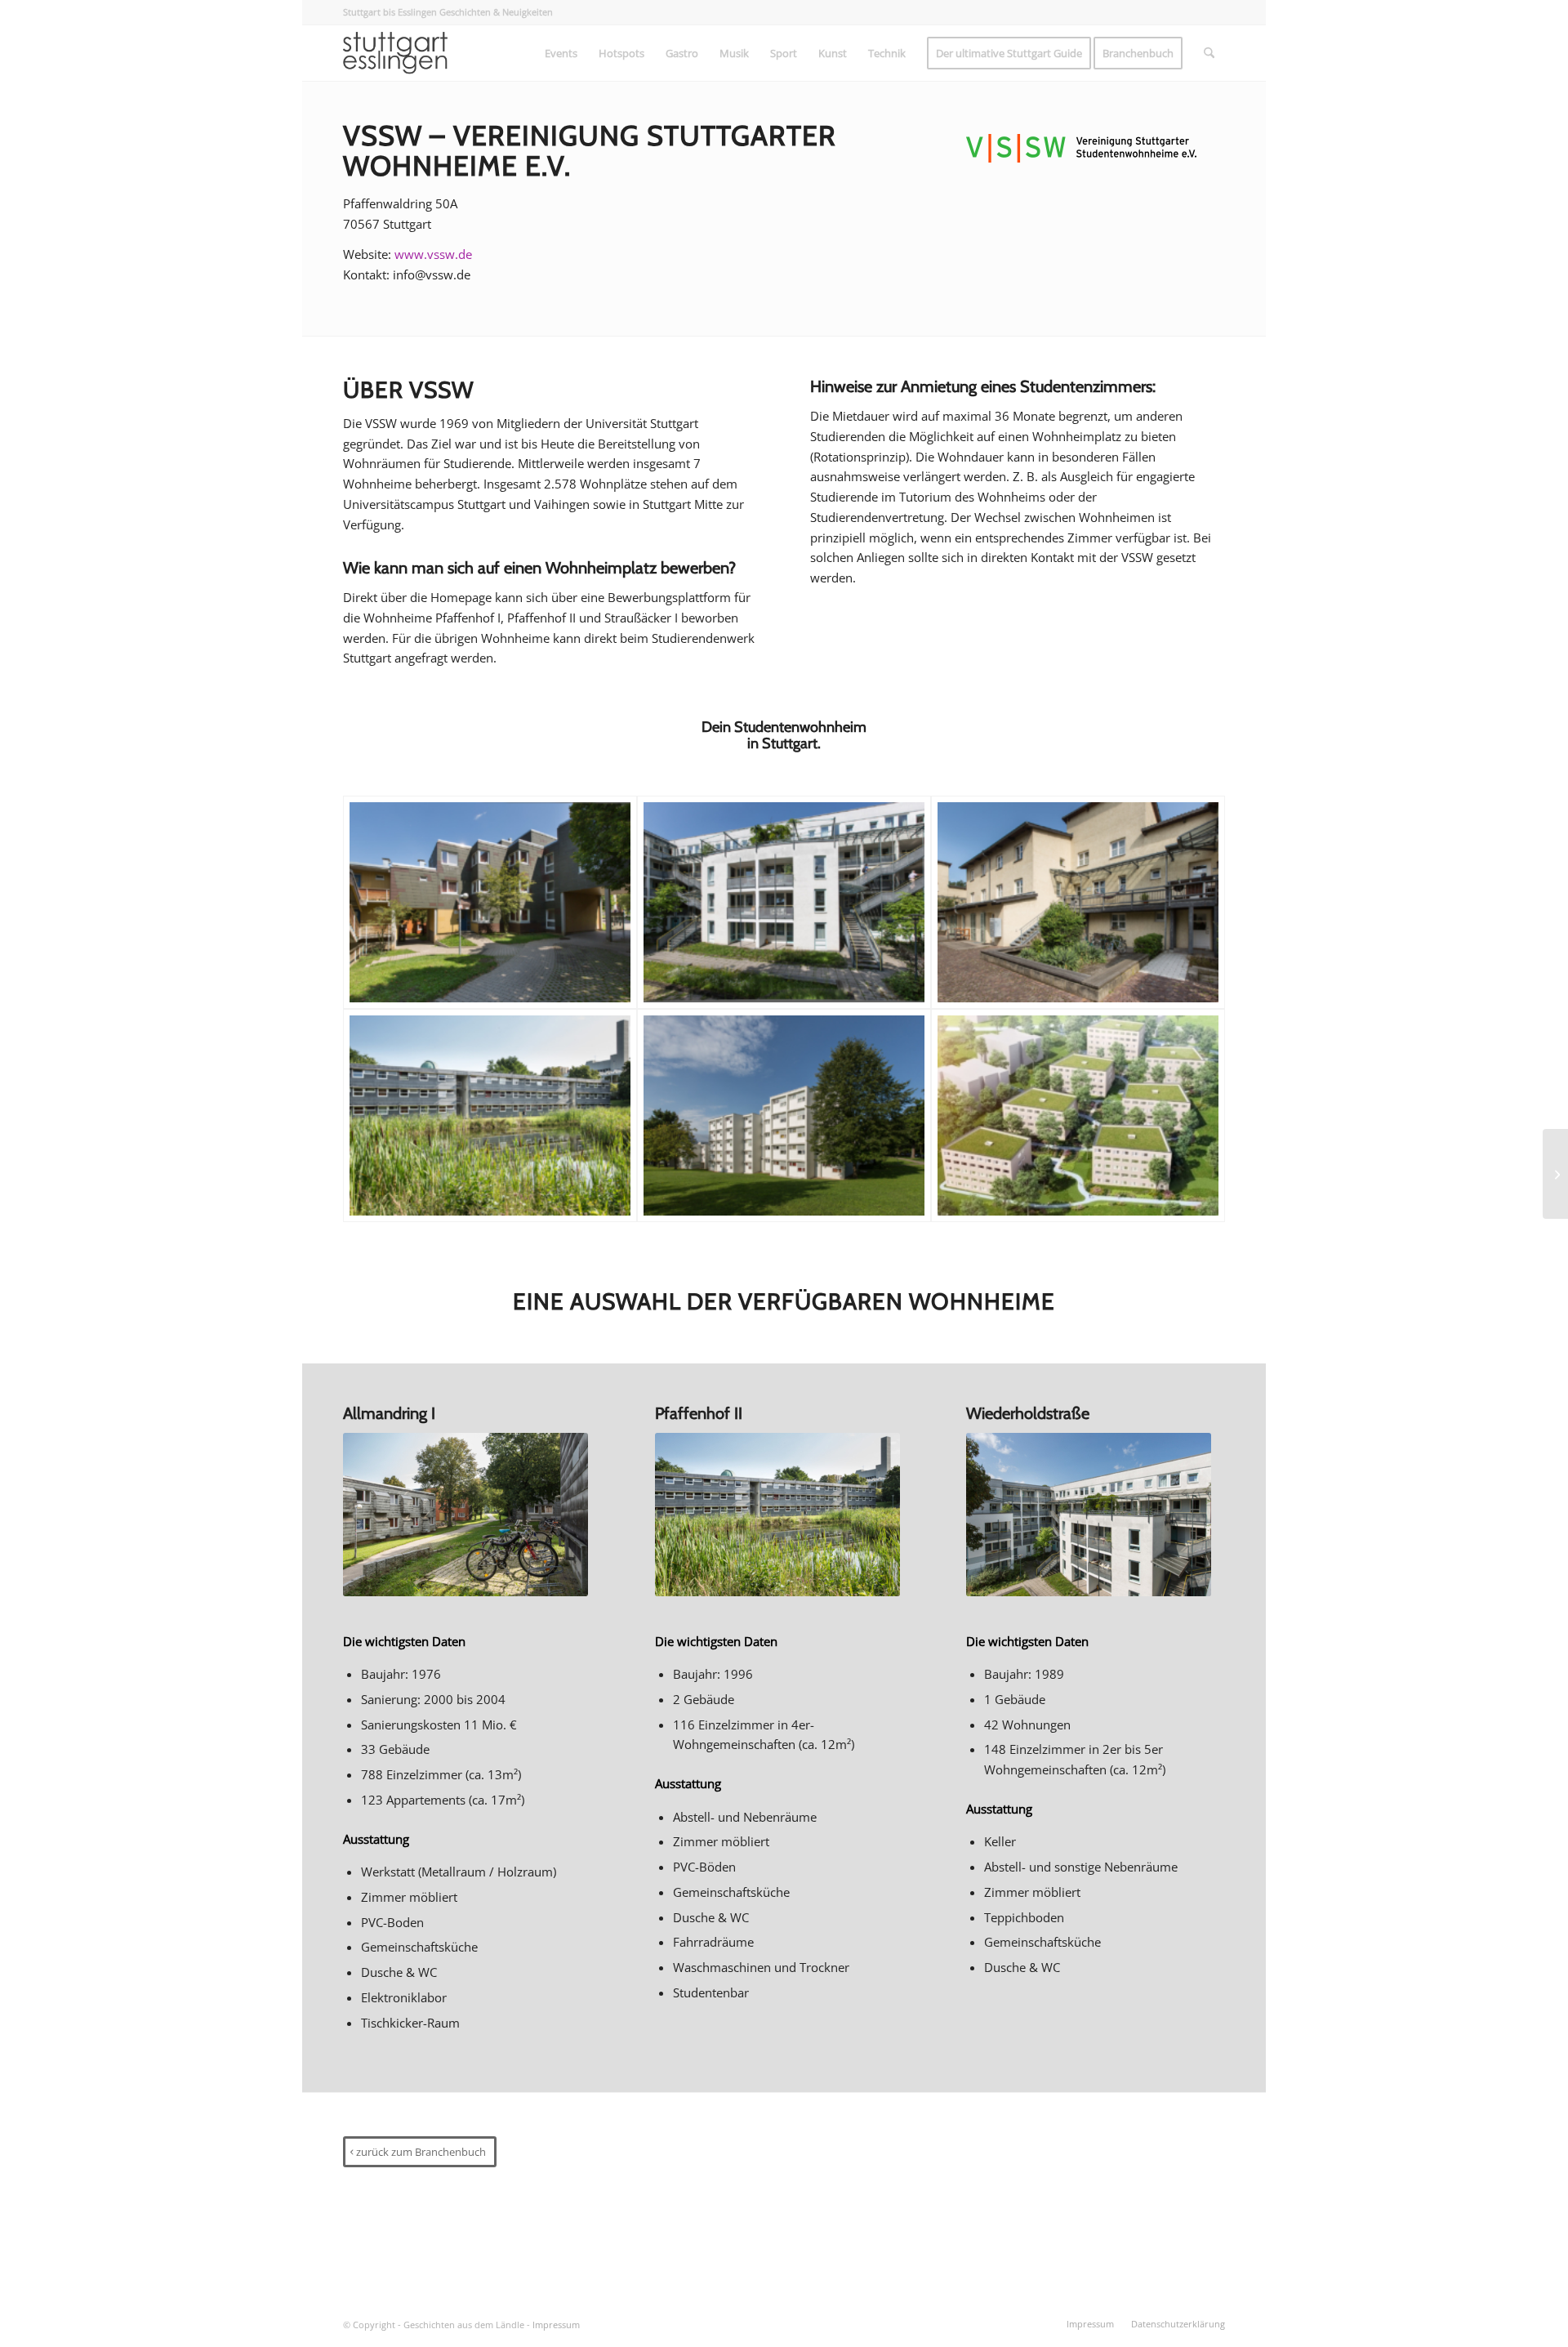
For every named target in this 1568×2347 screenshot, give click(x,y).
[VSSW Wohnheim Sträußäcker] (1078, 902)
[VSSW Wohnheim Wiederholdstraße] (784, 902)
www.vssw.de (433, 254)
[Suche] (1209, 53)
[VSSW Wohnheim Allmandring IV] (1078, 1115)
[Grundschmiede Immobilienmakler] (1555, 1174)
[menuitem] (561, 53)
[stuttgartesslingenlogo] (395, 53)
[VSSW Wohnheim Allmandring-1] (490, 902)
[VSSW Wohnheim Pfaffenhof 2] (490, 1115)
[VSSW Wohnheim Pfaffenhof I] (784, 1115)
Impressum (556, 2325)
